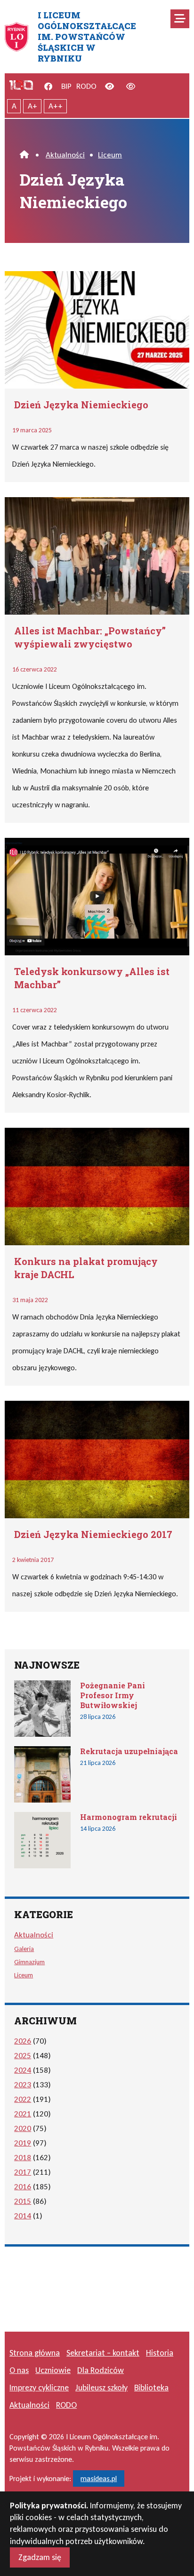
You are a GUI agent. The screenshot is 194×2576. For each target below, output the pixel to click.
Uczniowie (53, 2370)
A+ (32, 106)
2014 (23, 2216)
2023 (23, 2085)
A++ (56, 106)
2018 (23, 2158)
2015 (23, 2201)
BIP (66, 86)
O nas (19, 2370)
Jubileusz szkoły (101, 2388)
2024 (23, 2070)
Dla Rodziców (101, 2370)
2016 (23, 2187)
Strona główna (35, 2353)
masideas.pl (99, 2478)
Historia (160, 2353)
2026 (23, 2041)
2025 (23, 2056)
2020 (23, 2128)
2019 (23, 2143)
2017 (23, 2172)
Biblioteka (151, 2388)
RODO (86, 86)
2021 (23, 2114)
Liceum (110, 155)
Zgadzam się (40, 2557)
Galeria (24, 1949)
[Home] (24, 155)
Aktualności (65, 155)
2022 (23, 2099)
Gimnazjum (29, 1962)
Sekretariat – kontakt (103, 2353)
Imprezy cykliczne (39, 2388)
